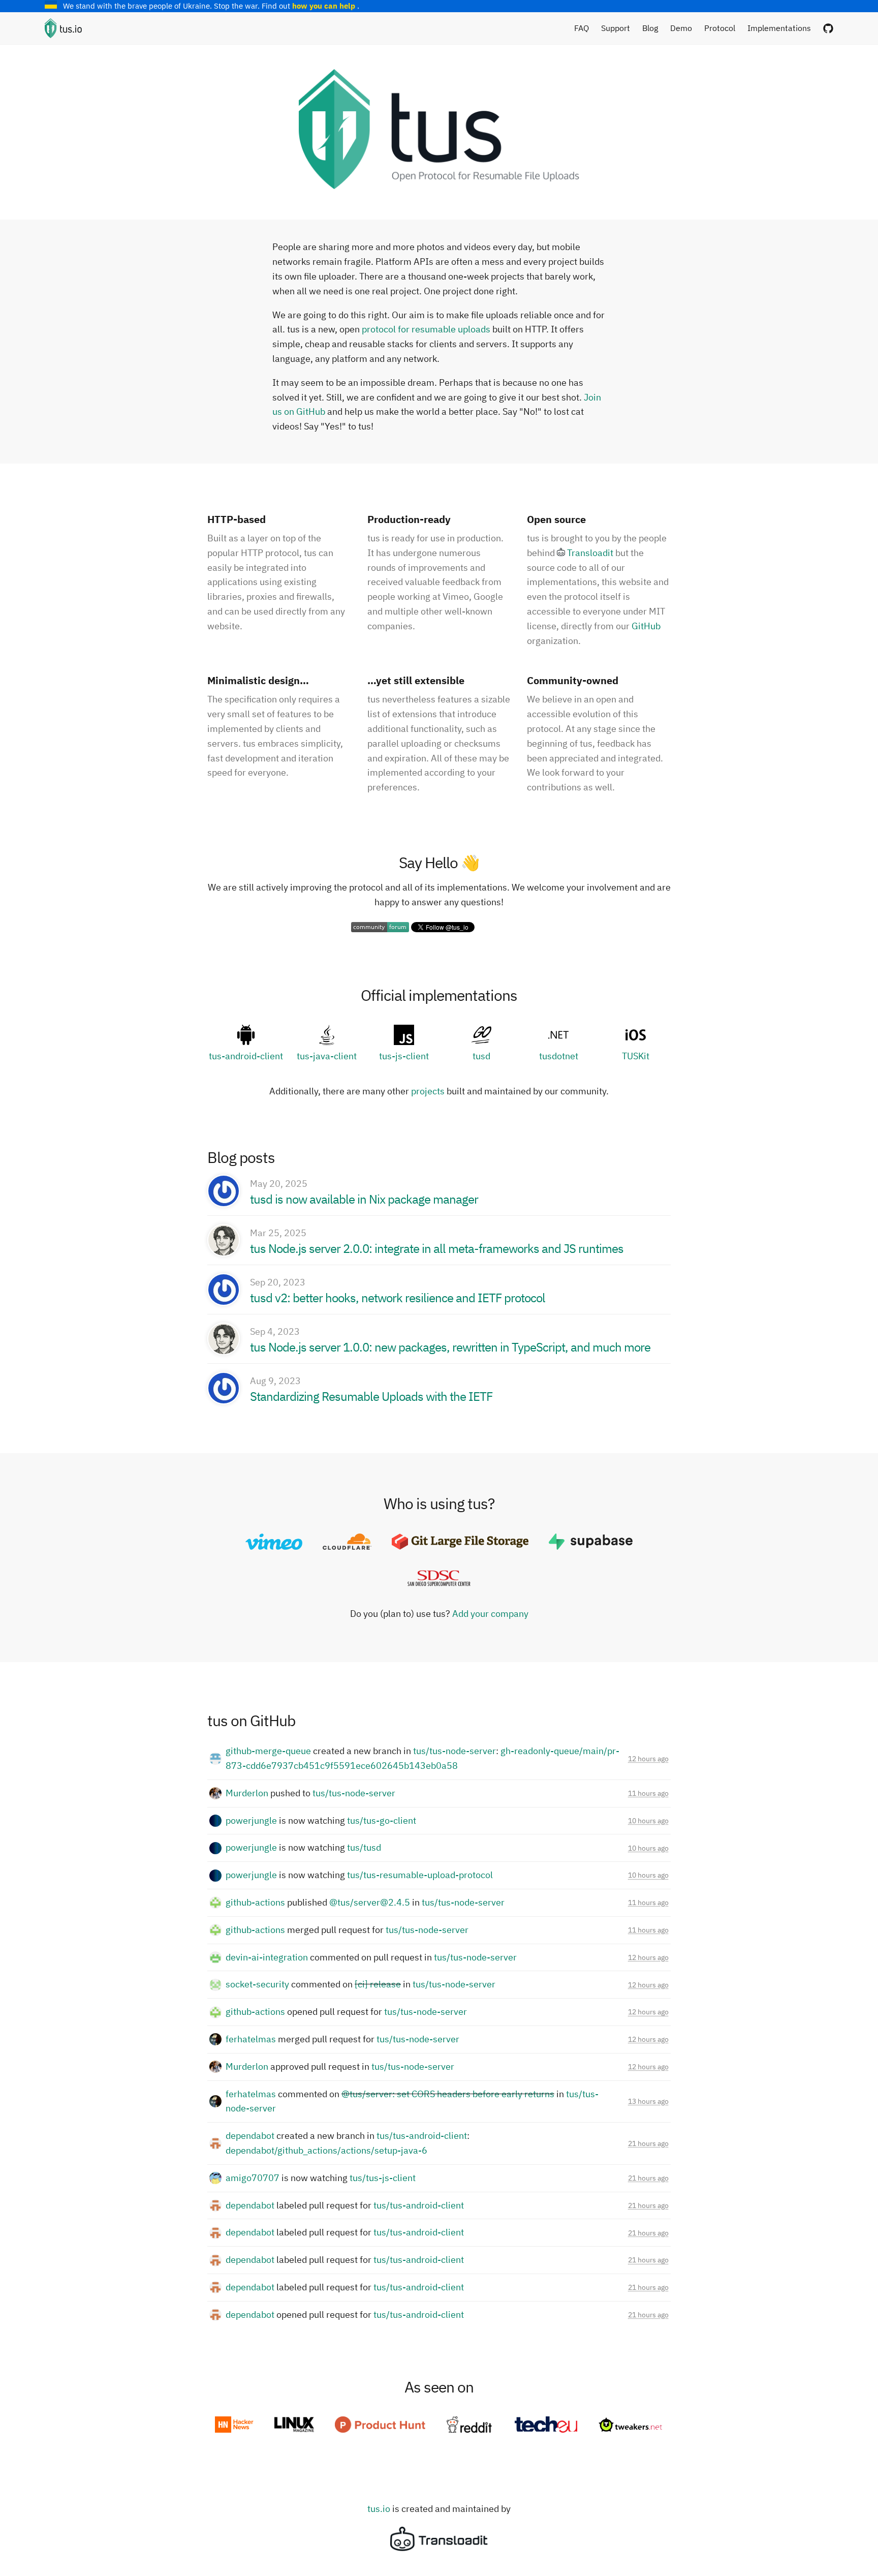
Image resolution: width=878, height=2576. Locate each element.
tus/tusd (364, 1847)
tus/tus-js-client (383, 2178)
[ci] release (378, 1984)
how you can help (325, 6)
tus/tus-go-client (382, 1820)
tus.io (379, 2509)
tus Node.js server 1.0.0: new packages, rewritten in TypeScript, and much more (450, 1347)
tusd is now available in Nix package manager (364, 1199)
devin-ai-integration (267, 1957)
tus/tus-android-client (422, 2136)
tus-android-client (246, 1056)
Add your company (490, 1614)
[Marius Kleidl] (224, 1191)
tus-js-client (404, 1056)
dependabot (250, 2136)
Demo (681, 28)
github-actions (255, 1902)
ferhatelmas (251, 2039)
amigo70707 (253, 2178)
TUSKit (636, 1056)
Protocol (720, 28)
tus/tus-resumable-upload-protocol (420, 1875)
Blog (650, 28)
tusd (481, 1056)
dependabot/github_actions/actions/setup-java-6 (326, 2150)
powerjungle (251, 1820)
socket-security (257, 1984)
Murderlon (247, 1793)
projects (428, 1091)
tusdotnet (559, 1056)
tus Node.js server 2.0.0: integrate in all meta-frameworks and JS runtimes (437, 1248)
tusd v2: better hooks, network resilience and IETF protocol (398, 1298)
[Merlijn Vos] (224, 1240)
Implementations (779, 28)
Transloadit (590, 553)
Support (616, 28)
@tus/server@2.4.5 (370, 1902)
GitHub (646, 626)
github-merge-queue (268, 1751)
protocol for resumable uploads (427, 329)
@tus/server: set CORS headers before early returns (448, 2094)
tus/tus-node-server (454, 1751)
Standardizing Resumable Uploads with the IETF (371, 1396)
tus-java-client (327, 1056)
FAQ (582, 28)
